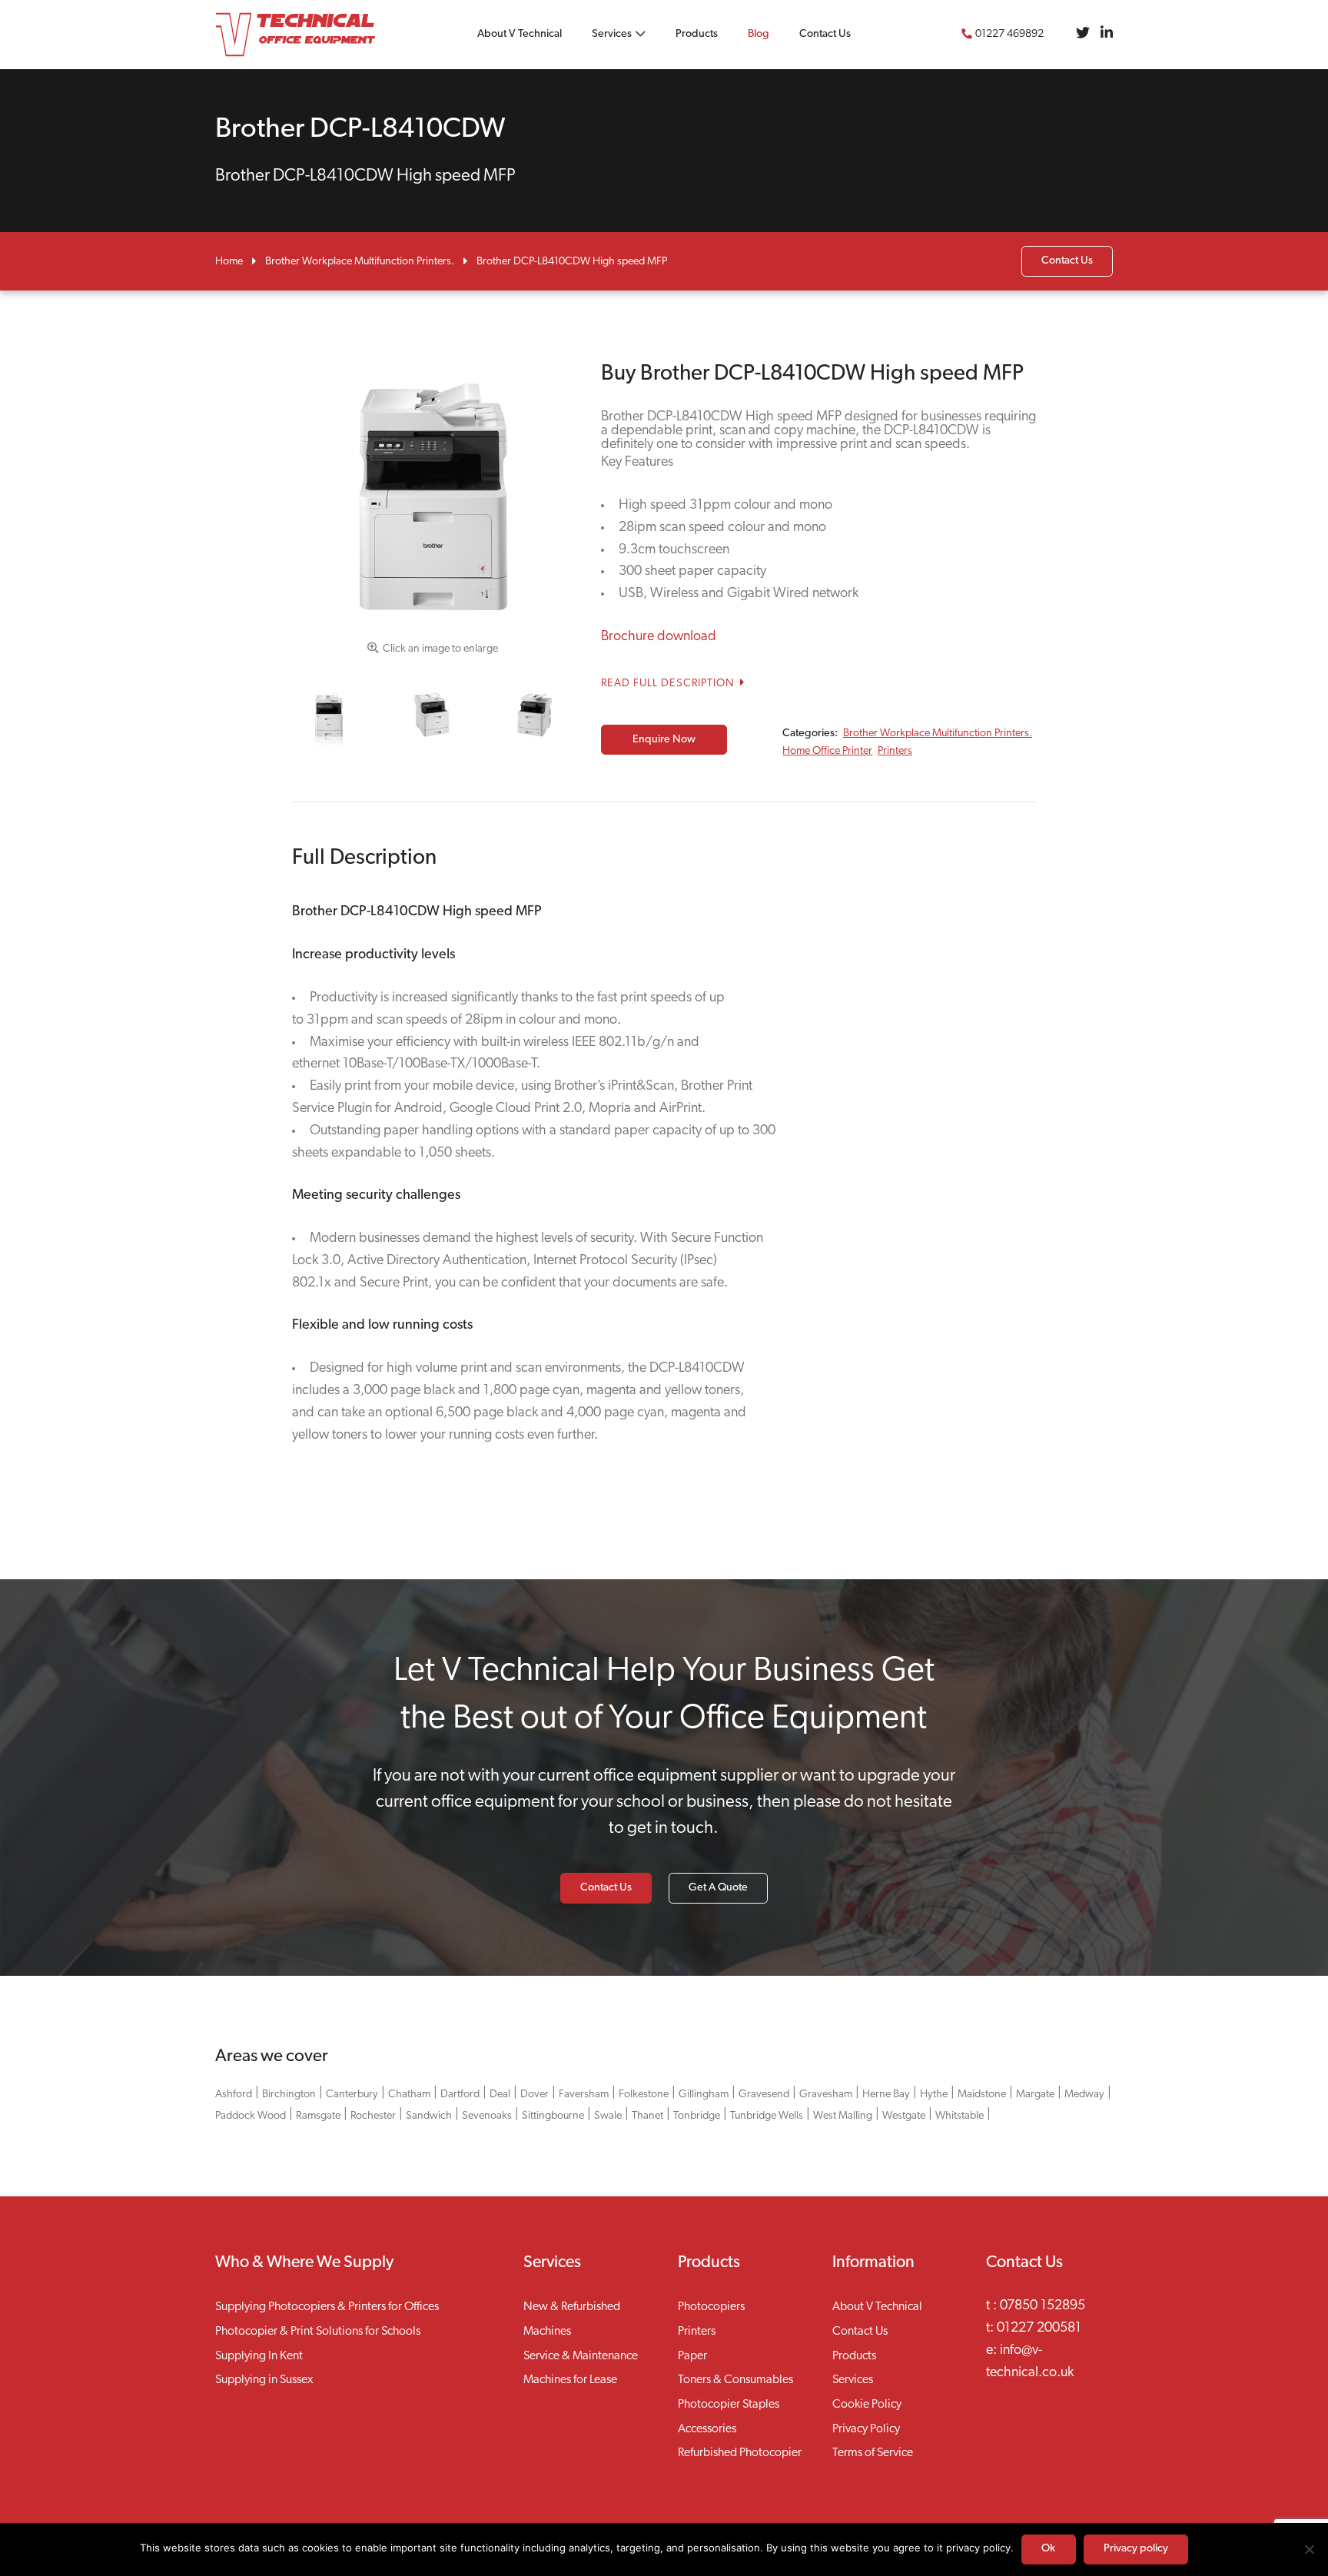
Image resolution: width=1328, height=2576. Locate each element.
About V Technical (520, 34)
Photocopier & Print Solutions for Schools (318, 2332)
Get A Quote (718, 1888)
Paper (692, 2356)
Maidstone (982, 2095)
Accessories (707, 2429)
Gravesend (764, 2095)
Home (229, 262)
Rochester (373, 2116)
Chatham (409, 2095)
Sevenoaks (487, 2116)
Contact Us (825, 34)
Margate (1035, 2095)
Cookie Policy (867, 2405)
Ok (1048, 2549)
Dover (535, 2095)
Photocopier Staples (729, 2405)
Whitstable (959, 2116)
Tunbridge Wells (767, 2116)
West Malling (843, 2116)
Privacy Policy (866, 2429)
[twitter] (1083, 35)
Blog (759, 34)
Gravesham (826, 2095)
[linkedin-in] (1107, 35)
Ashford (234, 2095)
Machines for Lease (570, 2380)
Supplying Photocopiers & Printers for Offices (327, 2307)
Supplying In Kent (259, 2356)
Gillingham (704, 2095)
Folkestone (644, 2095)
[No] (1309, 2549)
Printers (895, 751)
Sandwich (429, 2116)
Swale (608, 2116)
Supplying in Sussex (264, 2380)
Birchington (289, 2095)
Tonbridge (697, 2116)
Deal (500, 2095)
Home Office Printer (827, 751)
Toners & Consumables (735, 2380)
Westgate (904, 2116)
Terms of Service (873, 2453)
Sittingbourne (553, 2116)
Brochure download (659, 637)
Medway (1084, 2095)
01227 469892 (1009, 34)
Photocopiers (711, 2307)
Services (612, 34)
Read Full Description (669, 684)
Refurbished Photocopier (740, 2453)
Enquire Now (664, 740)
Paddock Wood (251, 2116)
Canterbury (352, 2095)
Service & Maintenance (581, 2356)
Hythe (934, 2095)
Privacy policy (1136, 2549)
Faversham (584, 2095)
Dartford (460, 2095)
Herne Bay (886, 2095)
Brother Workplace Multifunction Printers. (360, 262)
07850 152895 (1042, 2306)
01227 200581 (1039, 2329)
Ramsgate (318, 2116)
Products (697, 34)
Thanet (647, 2116)
